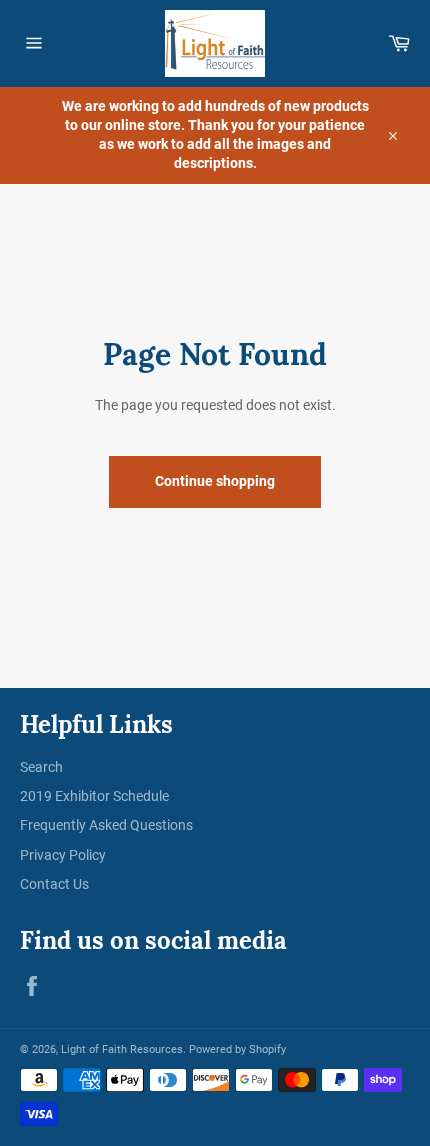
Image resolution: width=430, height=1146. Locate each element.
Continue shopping (215, 481)
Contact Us (54, 884)
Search (41, 767)
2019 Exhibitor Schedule (94, 796)
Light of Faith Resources (122, 1049)
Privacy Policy (63, 855)
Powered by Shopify (237, 1049)
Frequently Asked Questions (106, 825)
